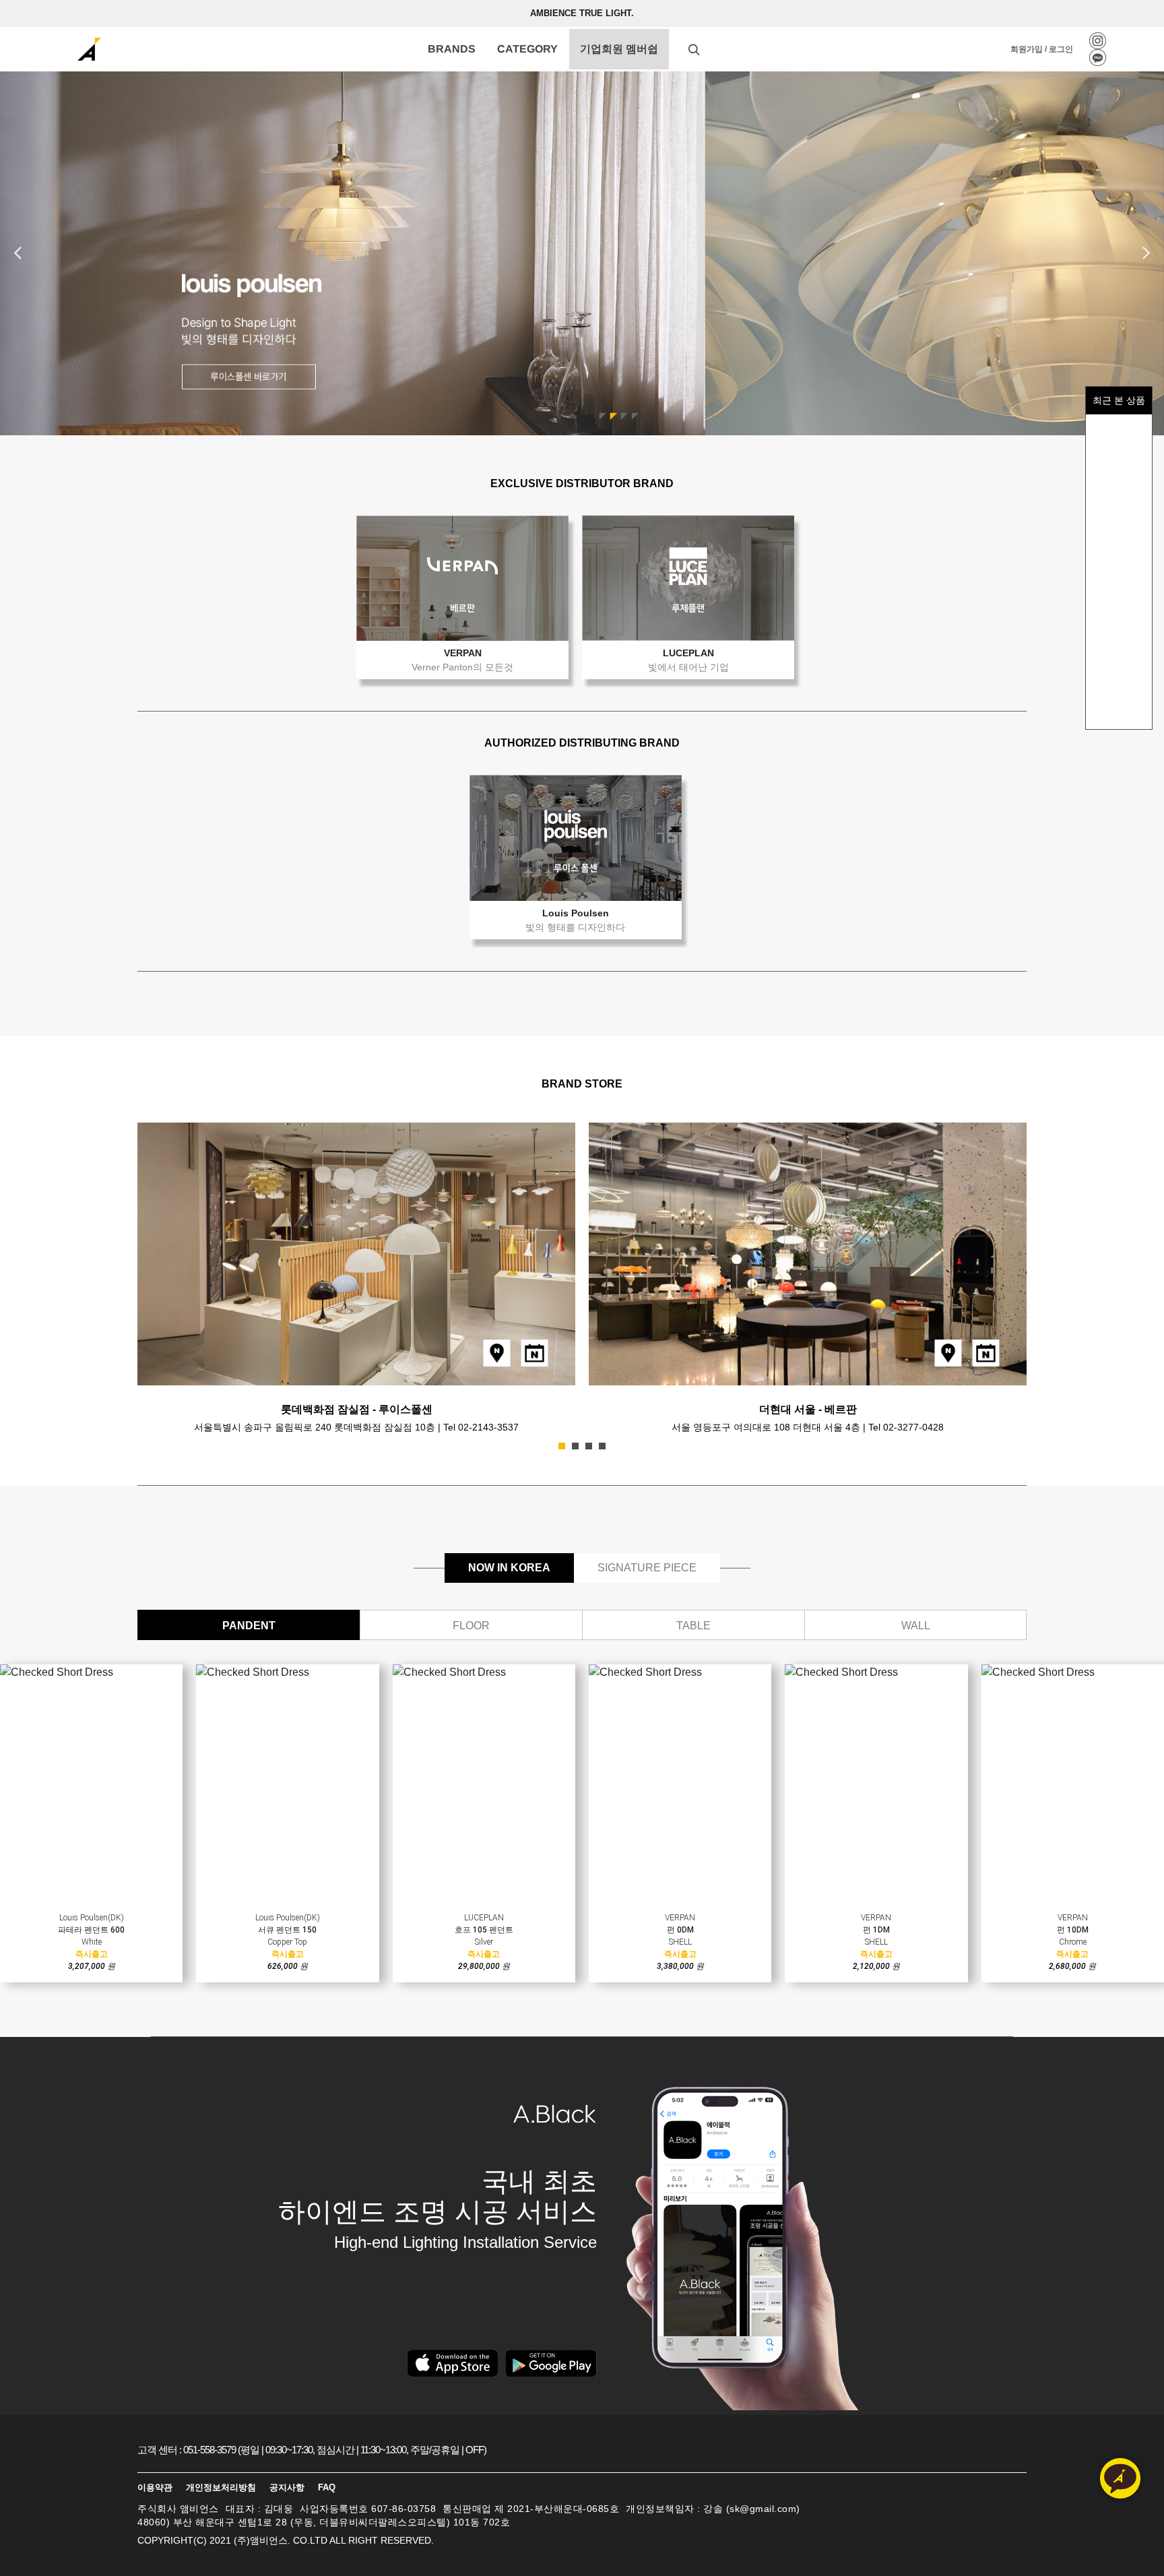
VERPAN (463, 653)
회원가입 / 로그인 (1042, 49)
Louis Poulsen (576, 913)
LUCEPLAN (688, 653)
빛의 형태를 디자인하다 (575, 927)
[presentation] (1039, 1274)
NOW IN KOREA (509, 1568)
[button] (562, 1446)
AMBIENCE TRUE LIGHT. (582, 13)
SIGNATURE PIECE (647, 1568)
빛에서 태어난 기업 (688, 667)
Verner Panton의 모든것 (462, 667)
